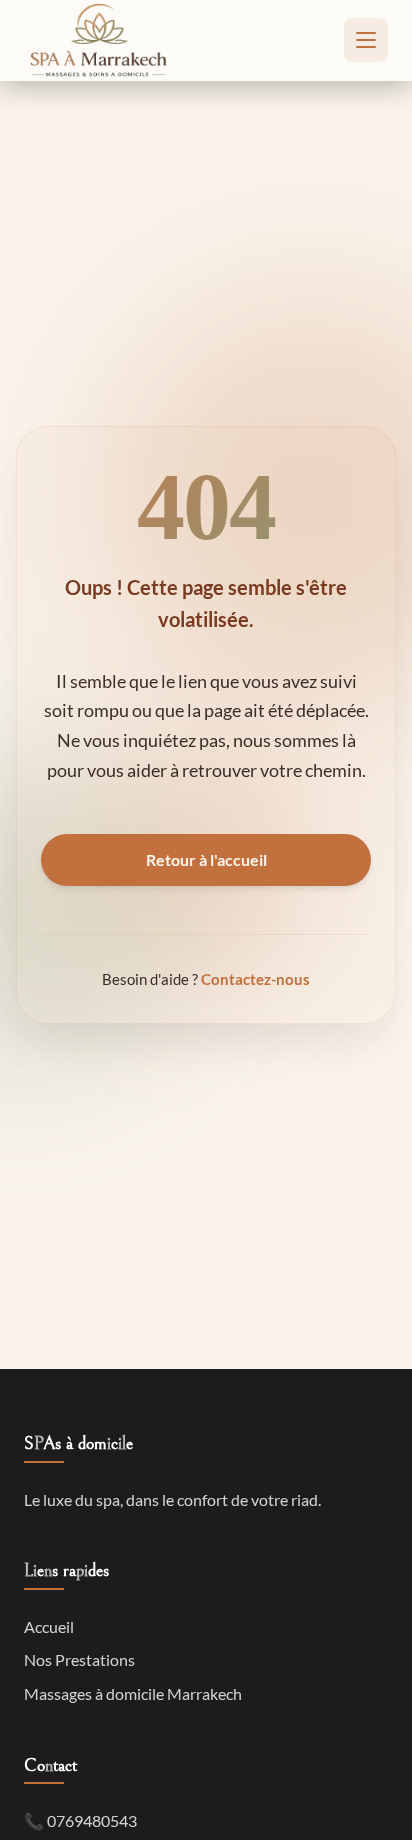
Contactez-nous (255, 979)
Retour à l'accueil (206, 859)
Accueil (49, 1626)
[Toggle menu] (366, 40)
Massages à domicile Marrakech (133, 1693)
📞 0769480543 (80, 1820)
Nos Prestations (79, 1659)
